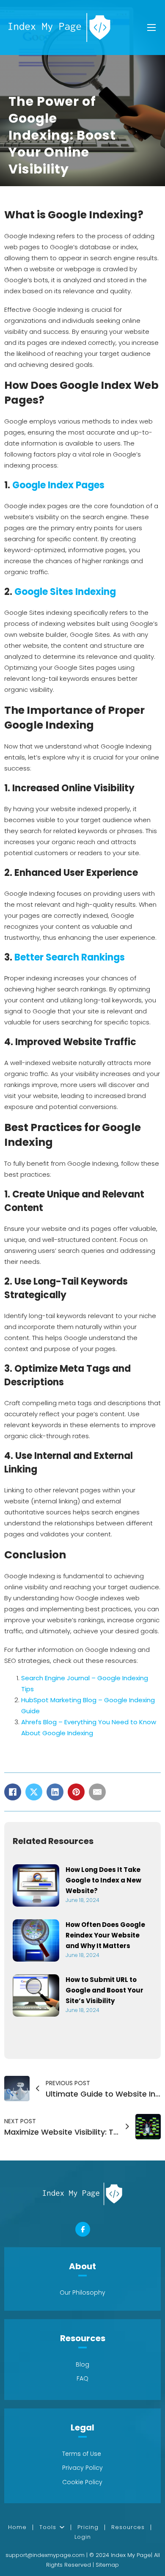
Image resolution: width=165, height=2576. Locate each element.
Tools (48, 2527)
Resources (128, 2527)
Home (17, 2527)
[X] (34, 1792)
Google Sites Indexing (65, 592)
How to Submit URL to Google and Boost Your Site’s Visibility (104, 1990)
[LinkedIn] (55, 1792)
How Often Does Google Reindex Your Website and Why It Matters (105, 1935)
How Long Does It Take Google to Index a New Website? (103, 1880)
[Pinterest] (76, 1792)
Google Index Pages (58, 485)
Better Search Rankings (70, 957)
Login (83, 2537)
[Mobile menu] (151, 28)
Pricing (88, 2527)
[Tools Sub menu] (65, 2527)
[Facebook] (13, 1792)
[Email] (97, 1792)
